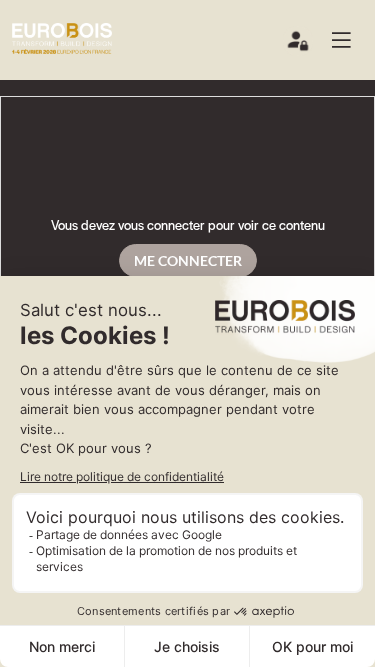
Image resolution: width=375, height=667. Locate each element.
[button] (349, 40)
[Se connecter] (299, 45)
